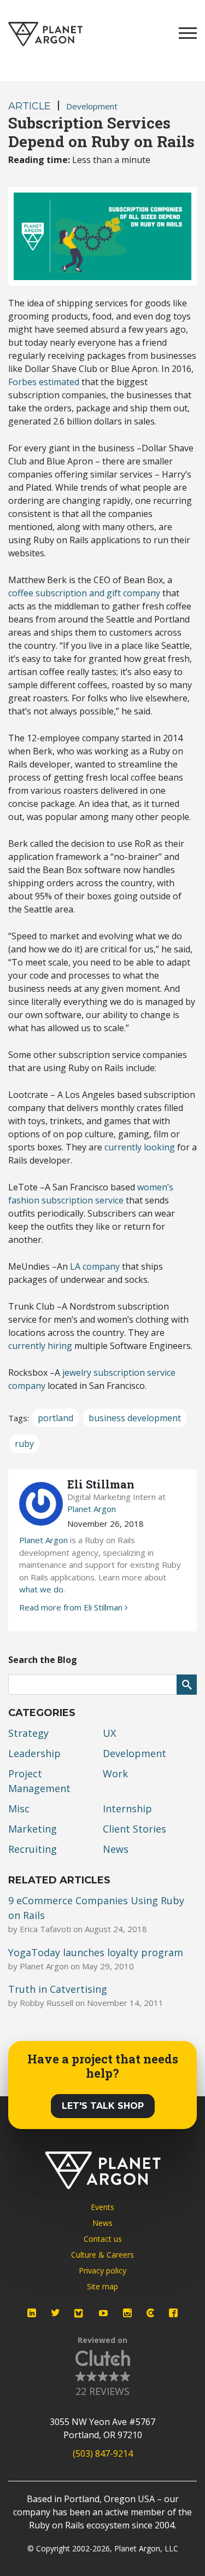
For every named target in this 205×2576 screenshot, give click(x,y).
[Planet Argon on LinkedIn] (32, 2313)
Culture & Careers (102, 2255)
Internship (127, 1809)
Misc (19, 1809)
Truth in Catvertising (58, 1989)
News (116, 1849)
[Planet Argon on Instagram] (127, 2313)
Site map (102, 2286)
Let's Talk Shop (103, 2106)
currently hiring (40, 1346)
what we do (41, 1589)
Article (30, 106)
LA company (95, 1266)
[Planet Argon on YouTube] (103, 2313)
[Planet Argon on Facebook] (173, 2313)
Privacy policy (102, 2270)
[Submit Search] (187, 1685)
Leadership (34, 1753)
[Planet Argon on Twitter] (55, 2313)
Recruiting (33, 1849)
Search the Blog (43, 1660)
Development (92, 106)
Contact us (103, 2239)
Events (102, 2207)
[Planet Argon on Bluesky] (79, 2313)
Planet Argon (92, 1509)
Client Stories (134, 1829)
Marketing (33, 1829)
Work (115, 1773)
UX (109, 1733)
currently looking (140, 1147)
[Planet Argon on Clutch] (150, 2313)
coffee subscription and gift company (84, 593)
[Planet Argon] (45, 34)
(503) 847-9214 (103, 2453)
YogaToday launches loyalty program (96, 1952)
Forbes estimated (44, 382)
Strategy (28, 1733)
